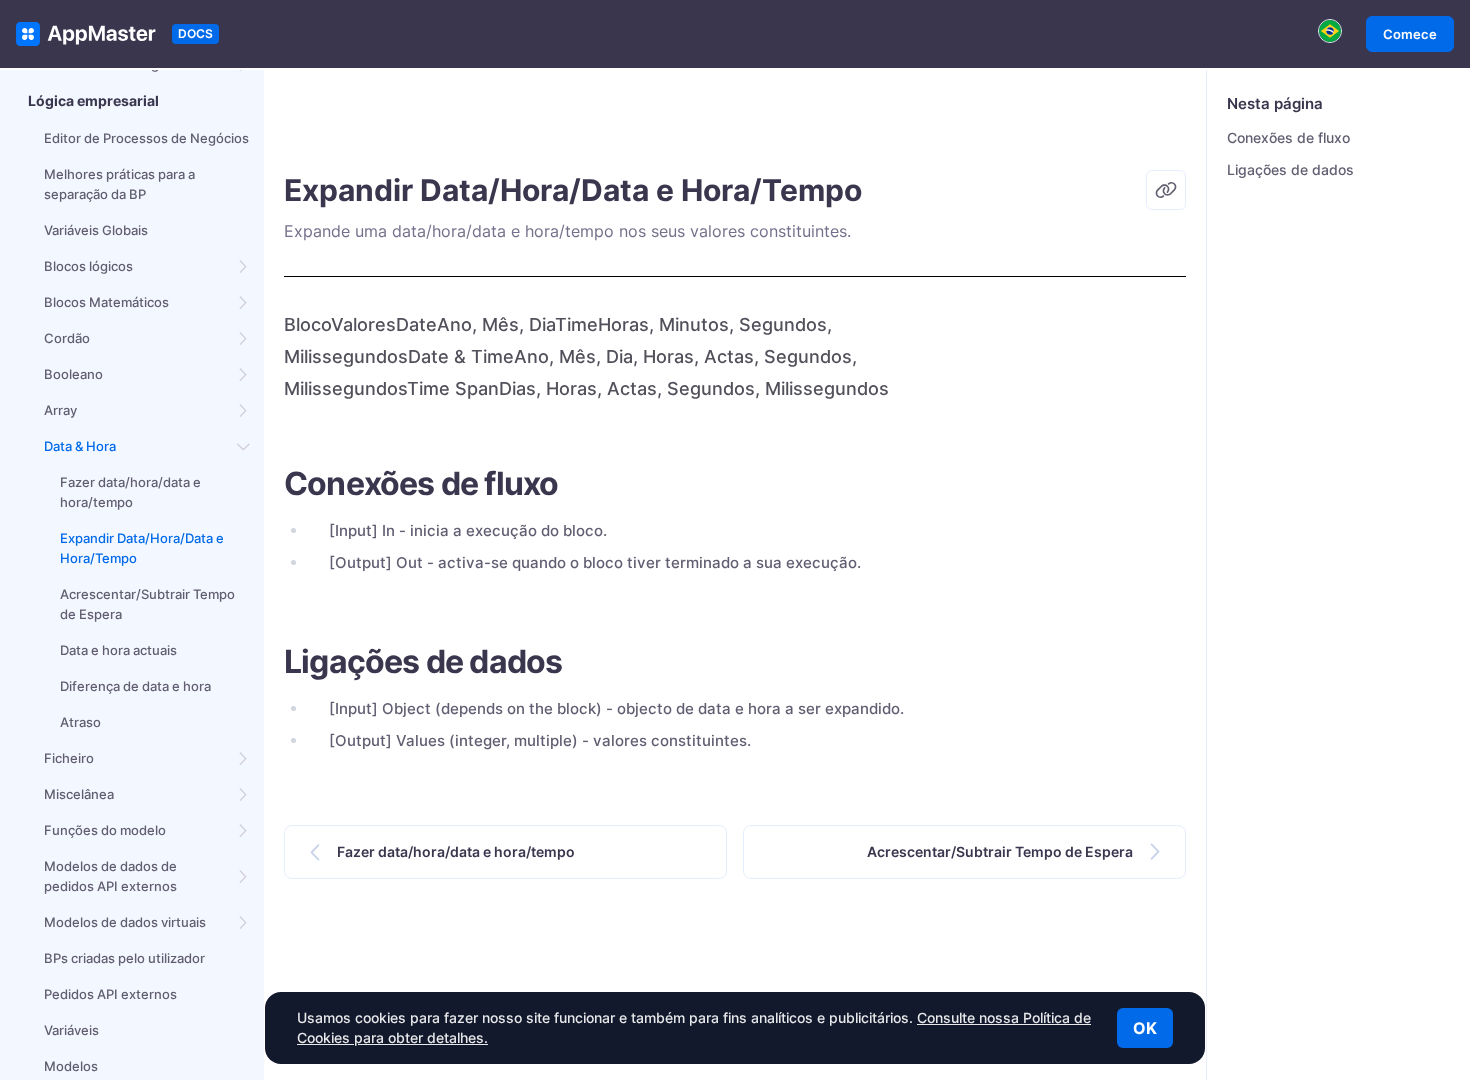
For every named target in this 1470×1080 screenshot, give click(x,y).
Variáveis (71, 1030)
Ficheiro (69, 758)
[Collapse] (244, 446)
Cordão (67, 338)
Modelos (71, 1066)
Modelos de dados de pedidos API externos (110, 876)
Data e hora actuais (118, 650)
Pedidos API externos (110, 994)
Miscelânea (79, 794)
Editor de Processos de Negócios (146, 138)
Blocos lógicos (88, 266)
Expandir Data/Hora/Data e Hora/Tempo (142, 548)
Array (60, 410)
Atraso (80, 722)
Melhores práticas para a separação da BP (119, 184)
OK (1145, 1028)
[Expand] (244, 266)
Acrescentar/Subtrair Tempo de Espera (147, 604)
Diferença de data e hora (135, 686)
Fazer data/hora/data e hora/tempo (130, 492)
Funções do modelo (105, 830)
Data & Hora (80, 446)
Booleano (73, 374)
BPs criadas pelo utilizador (124, 958)
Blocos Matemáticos (106, 302)
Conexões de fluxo (1288, 137)
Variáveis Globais (96, 230)
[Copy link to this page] (1166, 190)
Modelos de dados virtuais (125, 922)
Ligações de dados (1290, 169)
